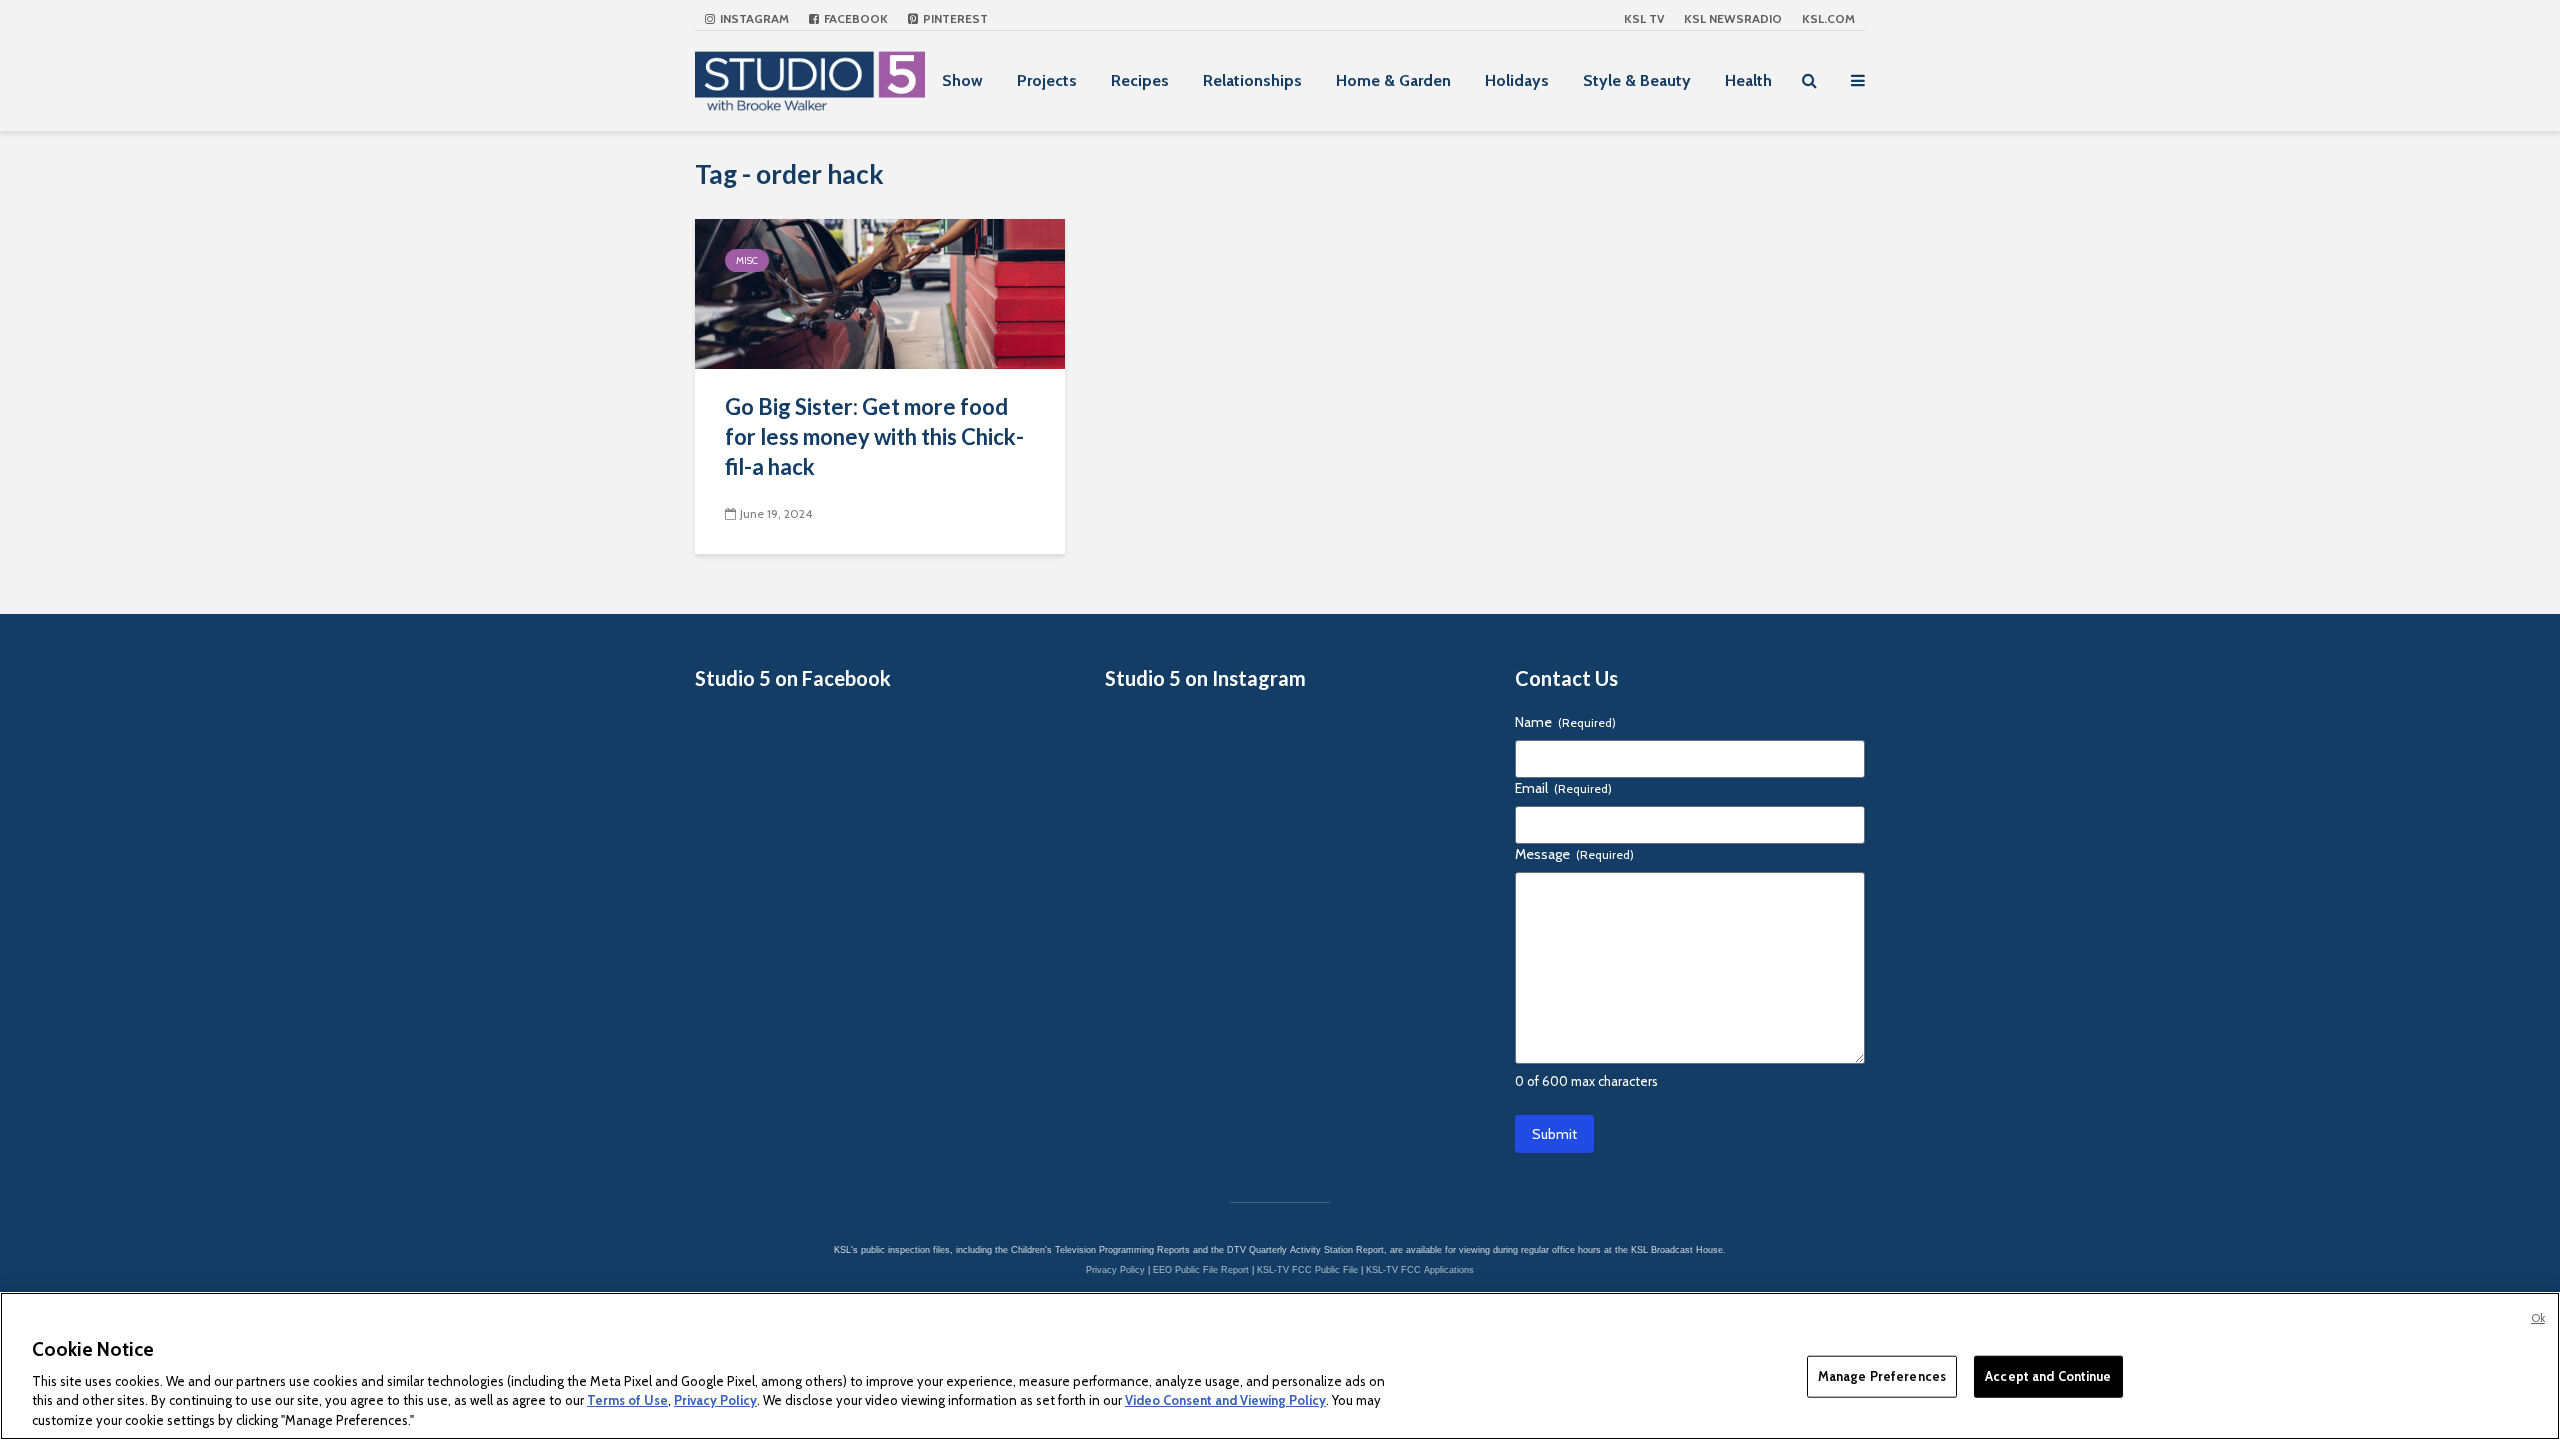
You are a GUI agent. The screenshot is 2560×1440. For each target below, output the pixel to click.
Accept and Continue (2048, 1376)
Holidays (1517, 80)
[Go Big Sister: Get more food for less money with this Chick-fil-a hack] (880, 292)
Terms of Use (627, 1400)
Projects (1047, 80)
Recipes (1140, 80)
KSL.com (1828, 18)
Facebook (854, 18)
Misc (747, 260)
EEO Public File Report (1201, 1270)
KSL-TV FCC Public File (1307, 1270)
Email (1563, 788)
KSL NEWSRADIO (1733, 18)
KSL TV (1644, 18)
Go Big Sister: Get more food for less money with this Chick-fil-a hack (874, 436)
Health (1748, 80)
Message (1574, 854)
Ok (2538, 1318)
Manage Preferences (1882, 1376)
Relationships (1252, 80)
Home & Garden (1393, 80)
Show (962, 80)
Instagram (753, 18)
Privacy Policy (1115, 1270)
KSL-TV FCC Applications (1420, 1270)
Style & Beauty (1637, 80)
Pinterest (954, 18)
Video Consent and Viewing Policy (1225, 1400)
